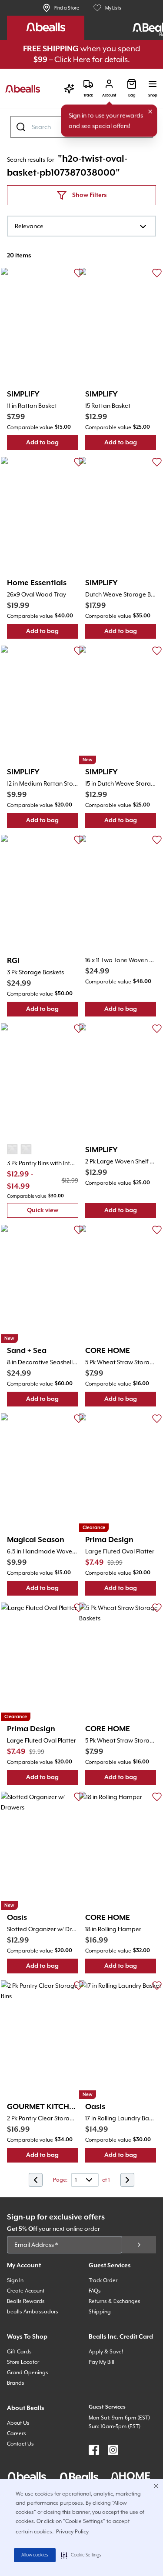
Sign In (15, 2280)
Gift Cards (19, 2352)
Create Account (26, 2291)
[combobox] (81, 226)
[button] (81, 2555)
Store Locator (23, 2362)
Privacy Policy (72, 2532)
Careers (17, 2433)
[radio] (12, 1149)
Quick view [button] (53, 1212)
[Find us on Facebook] (94, 2450)
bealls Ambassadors (33, 2312)
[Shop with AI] (69, 89)
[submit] (139, 2245)
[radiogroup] (19, 1149)
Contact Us (20, 2444)
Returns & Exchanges (115, 2301)
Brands (16, 2383)
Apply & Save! (106, 2352)
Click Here (72, 59)
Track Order (103, 2280)
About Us (18, 2423)
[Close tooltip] (150, 112)
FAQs (95, 2291)
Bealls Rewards (26, 2301)
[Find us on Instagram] (113, 2450)
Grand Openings (28, 2373)
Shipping (100, 2312)
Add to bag (52, 445)
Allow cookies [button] (35, 2555)
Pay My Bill (101, 2362)
